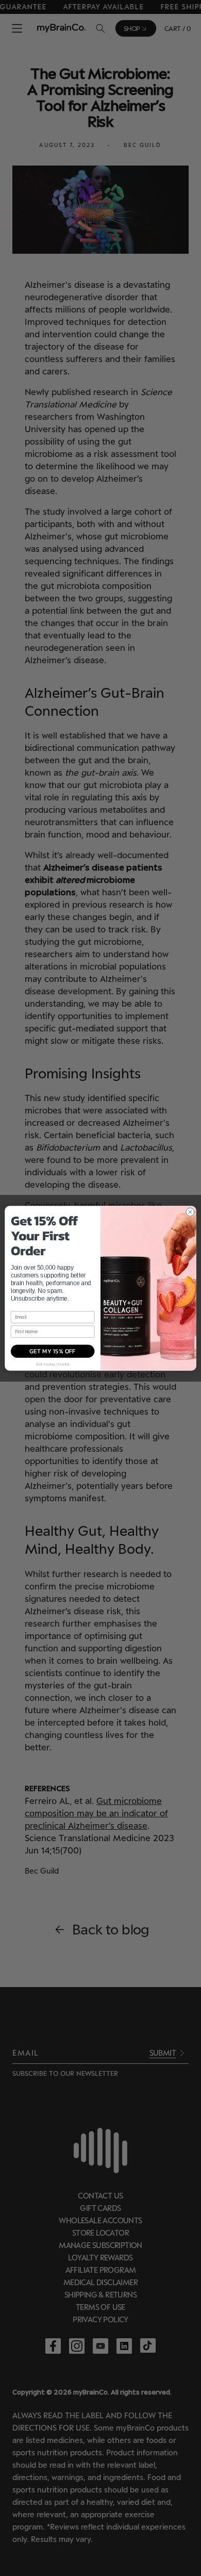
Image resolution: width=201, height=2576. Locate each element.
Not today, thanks (53, 1363)
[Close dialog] (190, 1212)
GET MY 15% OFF (53, 1351)
